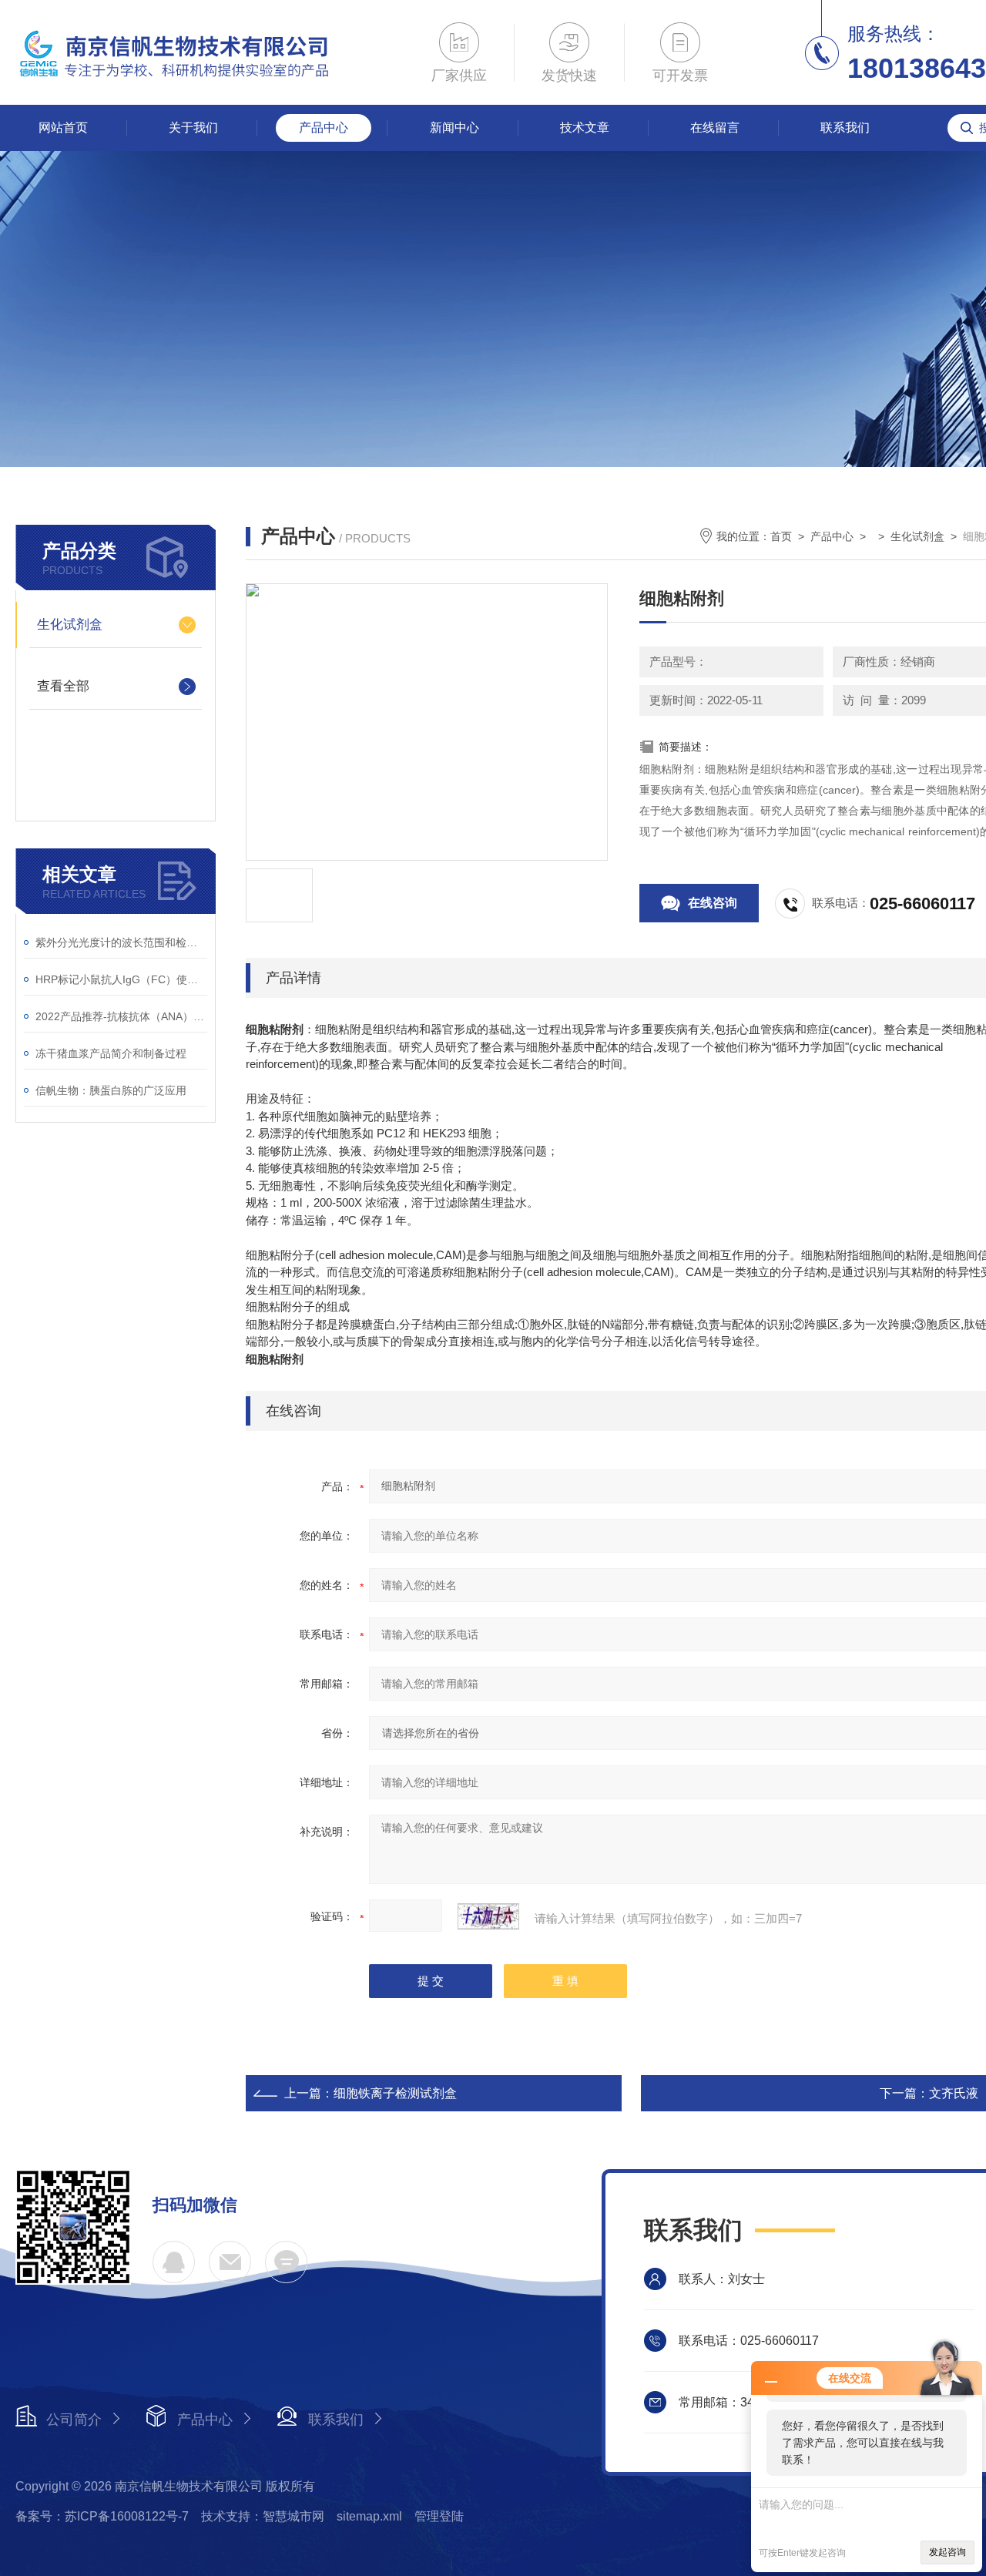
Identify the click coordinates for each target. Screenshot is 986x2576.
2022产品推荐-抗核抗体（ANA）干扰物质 (121, 1016)
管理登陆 (439, 2516)
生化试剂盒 (70, 625)
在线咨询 (713, 903)
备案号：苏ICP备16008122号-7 (102, 2516)
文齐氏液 (954, 2093)
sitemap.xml (369, 2516)
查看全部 (63, 686)
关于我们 (193, 128)
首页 (781, 536)
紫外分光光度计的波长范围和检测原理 (121, 942)
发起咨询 (947, 2552)
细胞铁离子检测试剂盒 (395, 2093)
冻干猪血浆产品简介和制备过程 (111, 1053)
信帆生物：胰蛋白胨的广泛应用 (111, 1090)
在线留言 (715, 128)
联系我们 (845, 128)
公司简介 (74, 2420)
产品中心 (324, 128)
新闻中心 (454, 128)
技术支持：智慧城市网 (263, 2516)
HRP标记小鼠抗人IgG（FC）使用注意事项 (121, 979)
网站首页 (63, 128)
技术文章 (585, 128)
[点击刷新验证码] (488, 1916)
